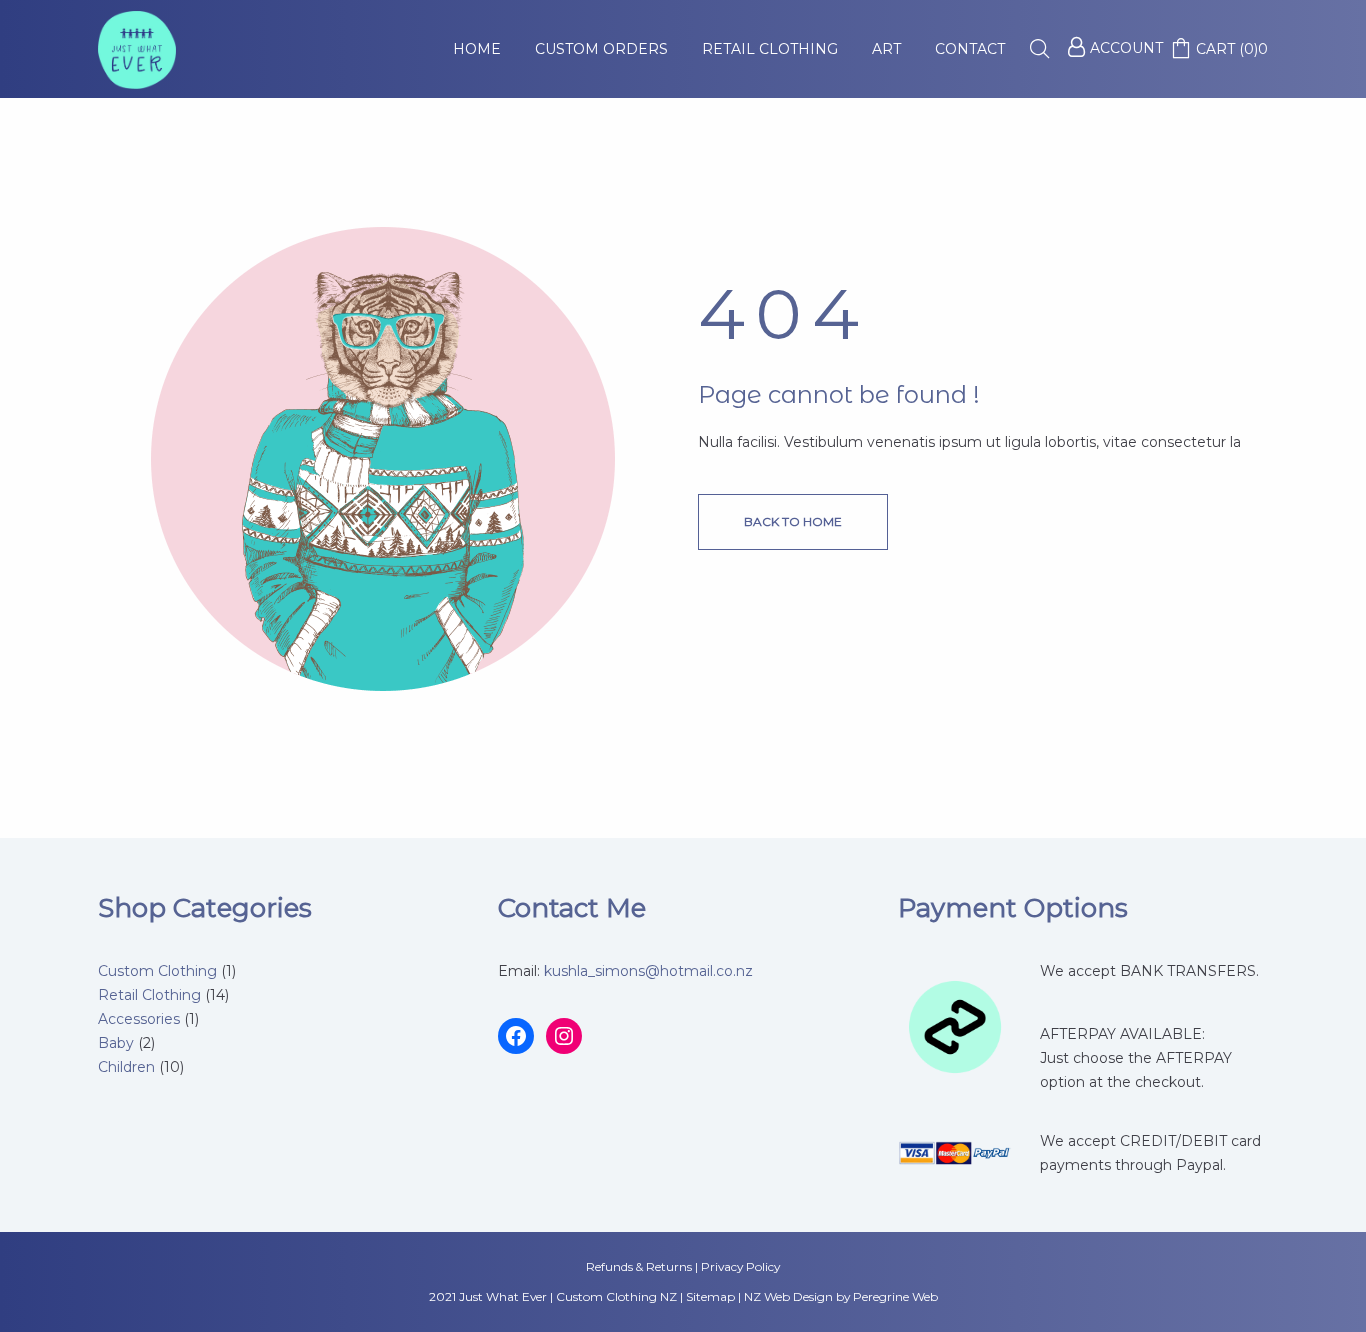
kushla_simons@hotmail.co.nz (648, 971)
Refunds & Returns (639, 1266)
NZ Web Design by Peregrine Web (841, 1296)
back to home (793, 521)
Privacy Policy (740, 1266)
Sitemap (710, 1296)
